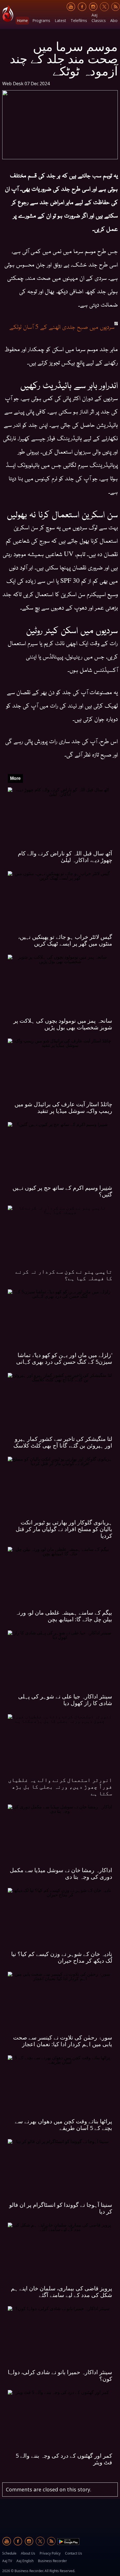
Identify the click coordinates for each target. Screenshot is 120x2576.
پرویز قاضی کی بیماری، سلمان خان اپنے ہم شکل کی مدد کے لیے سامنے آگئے (62, 2292)
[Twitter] (104, 7)
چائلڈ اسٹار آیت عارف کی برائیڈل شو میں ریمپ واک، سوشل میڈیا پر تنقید (63, 1107)
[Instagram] (93, 7)
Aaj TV (7, 2561)
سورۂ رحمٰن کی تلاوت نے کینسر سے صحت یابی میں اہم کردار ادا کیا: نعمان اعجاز (63, 2041)
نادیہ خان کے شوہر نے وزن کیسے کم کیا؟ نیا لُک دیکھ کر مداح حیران (62, 1957)
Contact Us (74, 2553)
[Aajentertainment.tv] (8, 14)
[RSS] (116, 7)
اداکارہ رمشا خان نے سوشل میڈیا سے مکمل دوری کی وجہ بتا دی (61, 1873)
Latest (60, 20)
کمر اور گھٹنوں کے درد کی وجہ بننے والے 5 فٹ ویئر (64, 2459)
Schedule (9, 2553)
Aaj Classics (99, 18)
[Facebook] (82, 7)
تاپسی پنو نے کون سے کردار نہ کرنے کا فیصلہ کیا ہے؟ (64, 1275)
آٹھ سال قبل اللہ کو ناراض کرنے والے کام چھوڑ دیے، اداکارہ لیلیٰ (65, 857)
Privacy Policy (50, 2553)
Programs (41, 20)
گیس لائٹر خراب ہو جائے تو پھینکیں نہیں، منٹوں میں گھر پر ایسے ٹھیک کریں (65, 940)
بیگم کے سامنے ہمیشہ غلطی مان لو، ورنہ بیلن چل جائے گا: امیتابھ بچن (64, 1616)
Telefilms (79, 20)
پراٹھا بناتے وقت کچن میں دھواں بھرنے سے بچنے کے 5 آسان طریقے (63, 2125)
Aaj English (25, 2561)
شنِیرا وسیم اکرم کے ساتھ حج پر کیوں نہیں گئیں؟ (62, 1191)
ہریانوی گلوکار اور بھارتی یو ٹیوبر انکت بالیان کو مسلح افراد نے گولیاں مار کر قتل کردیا (64, 1529)
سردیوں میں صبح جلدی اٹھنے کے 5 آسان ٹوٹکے (62, 326)
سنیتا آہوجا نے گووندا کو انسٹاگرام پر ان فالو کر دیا (61, 2208)
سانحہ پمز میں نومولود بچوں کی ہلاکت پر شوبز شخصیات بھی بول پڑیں (63, 1024)
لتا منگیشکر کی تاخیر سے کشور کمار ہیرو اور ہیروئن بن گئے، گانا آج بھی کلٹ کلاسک (63, 1442)
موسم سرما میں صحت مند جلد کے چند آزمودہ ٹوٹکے (64, 58)
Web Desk (13, 84)
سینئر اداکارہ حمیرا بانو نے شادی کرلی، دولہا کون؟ (60, 2375)
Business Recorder (52, 2561)
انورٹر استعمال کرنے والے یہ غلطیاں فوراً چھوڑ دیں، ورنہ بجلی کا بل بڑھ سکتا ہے (60, 1787)
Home (22, 20)
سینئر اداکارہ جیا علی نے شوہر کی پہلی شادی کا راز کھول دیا (65, 1700)
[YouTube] (71, 7)
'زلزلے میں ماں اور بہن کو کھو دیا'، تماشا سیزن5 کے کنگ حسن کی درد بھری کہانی (64, 1358)
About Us (28, 2553)
